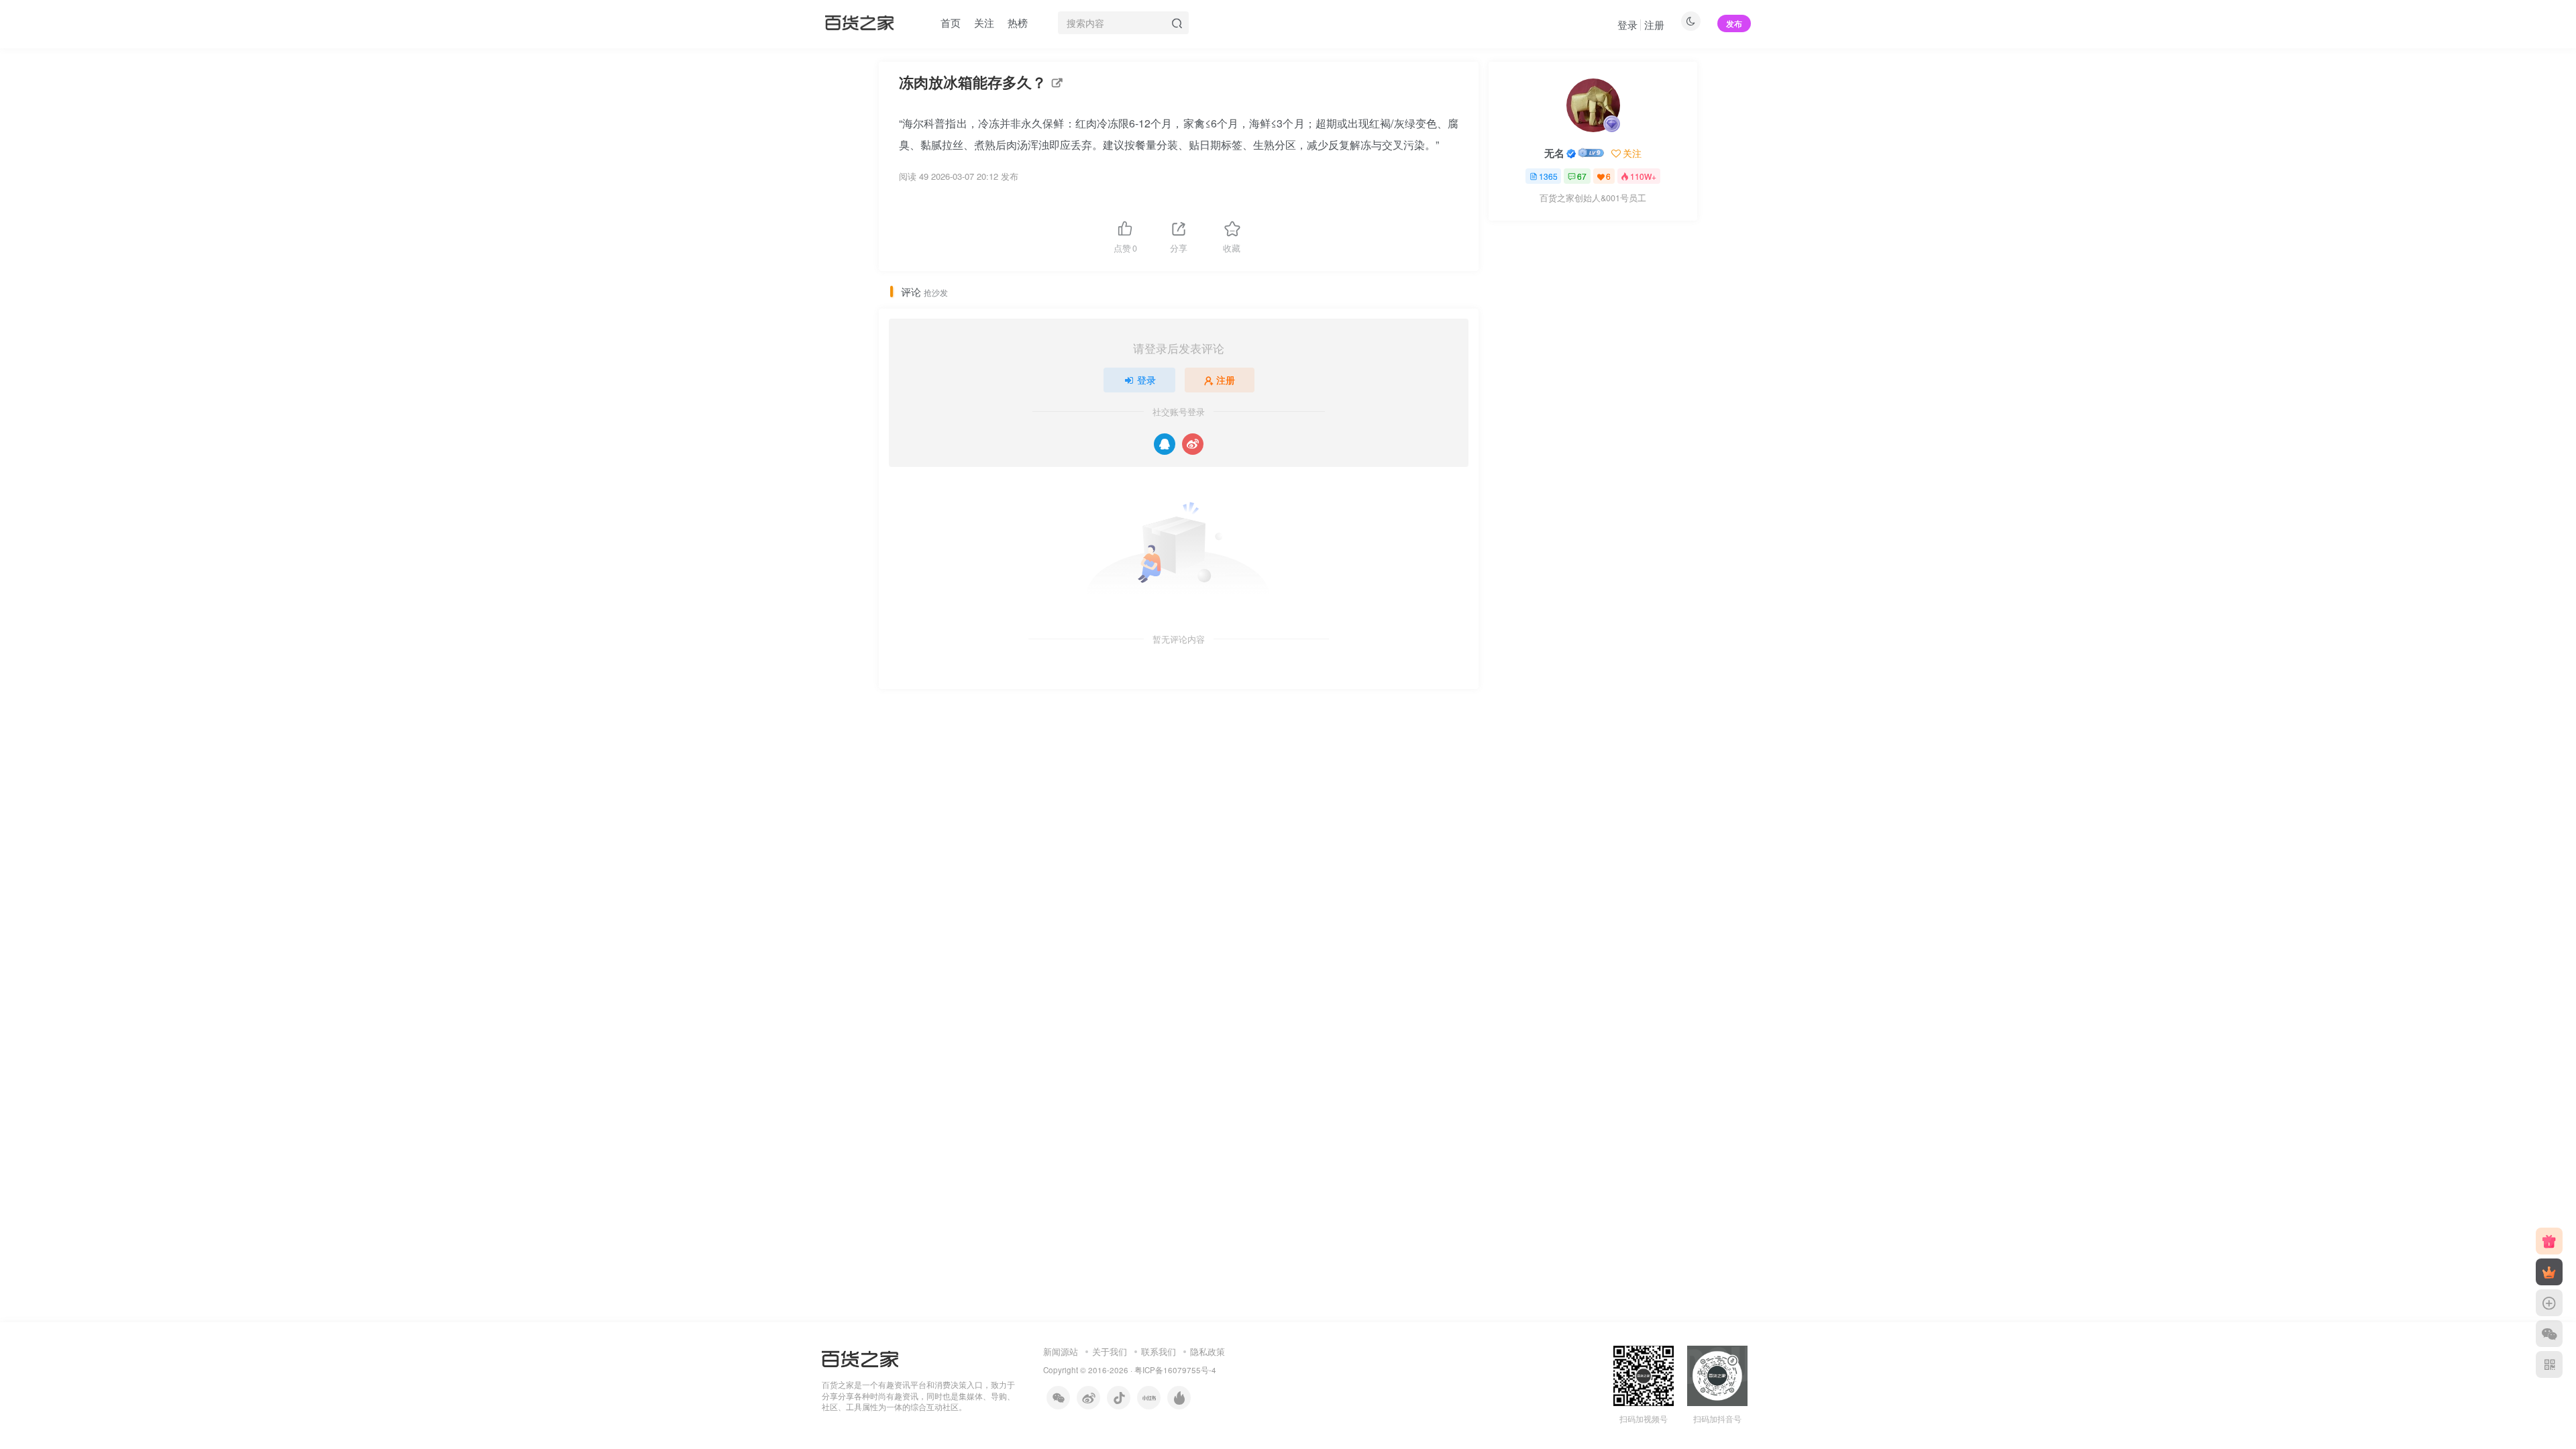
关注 (984, 22)
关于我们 (1110, 1351)
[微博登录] (1193, 444)
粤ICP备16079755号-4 (1175, 1370)
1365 (1548, 176)
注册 (1654, 24)
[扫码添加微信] (2549, 1334)
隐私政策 (1207, 1351)
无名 (1554, 153)
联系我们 (1159, 1351)
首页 (951, 22)
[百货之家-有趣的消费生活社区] (860, 1357)
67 (1582, 176)
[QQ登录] (1165, 444)
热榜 (1018, 22)
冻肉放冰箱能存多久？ (973, 82)
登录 (1627, 24)
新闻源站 (1061, 1351)
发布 (1734, 23)
